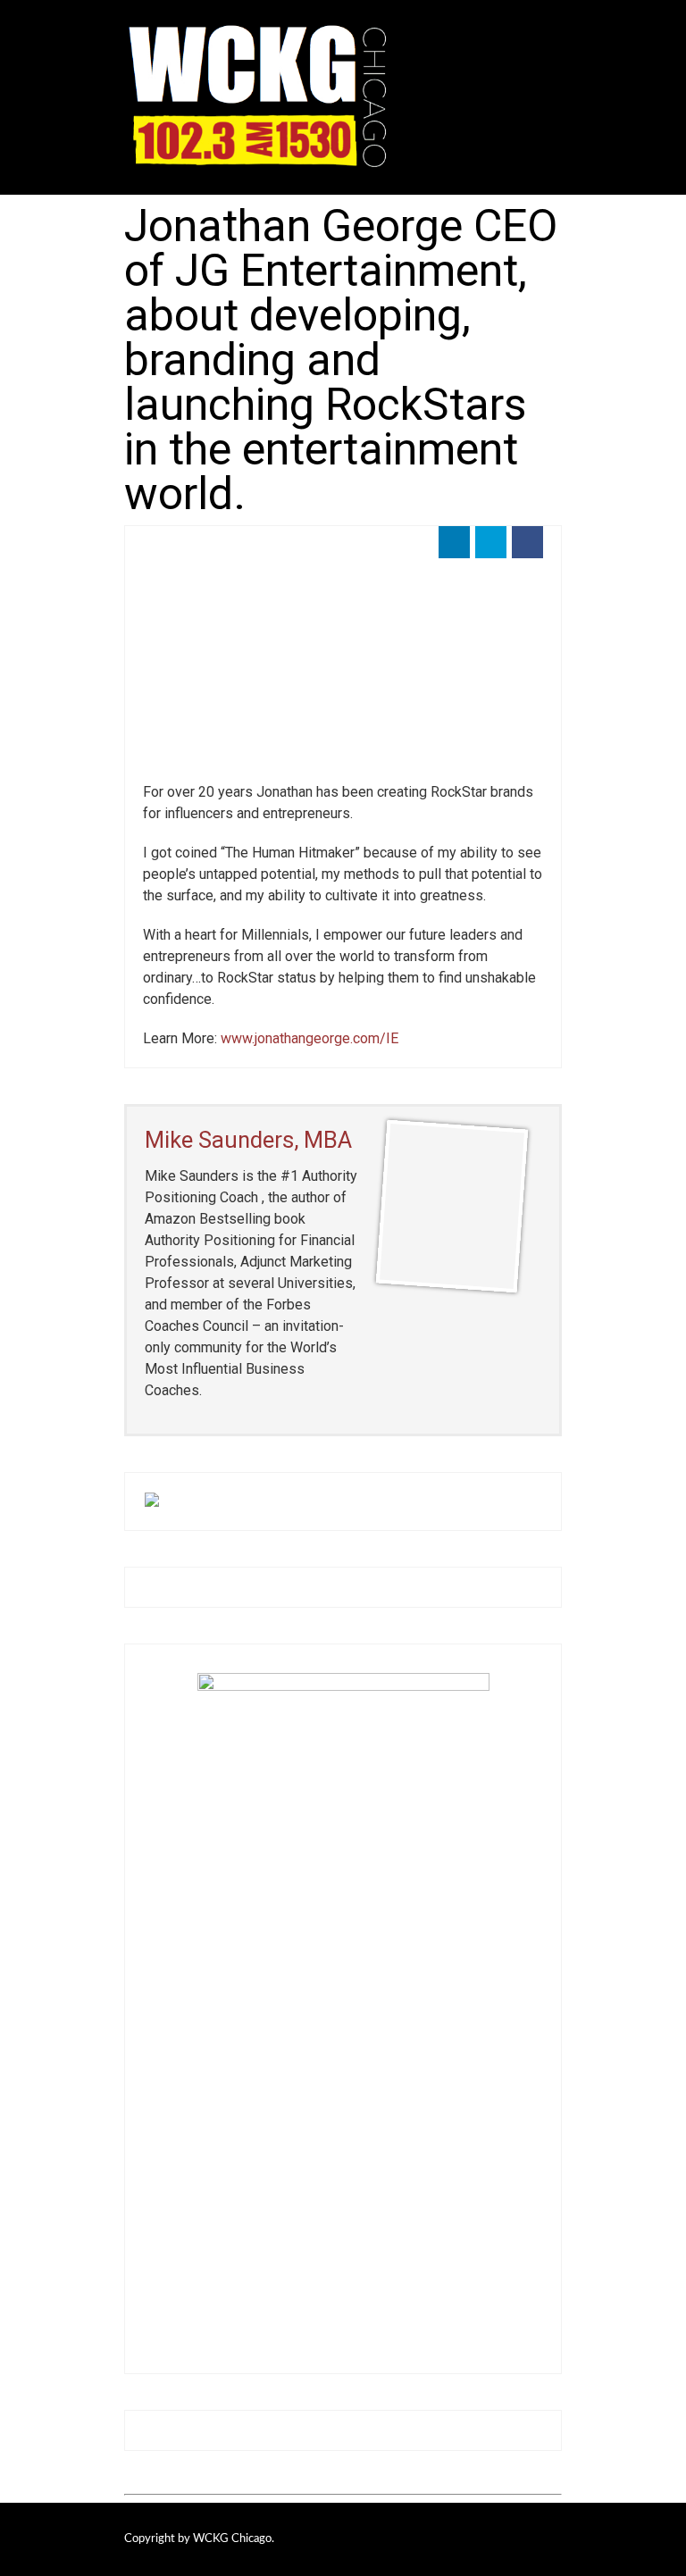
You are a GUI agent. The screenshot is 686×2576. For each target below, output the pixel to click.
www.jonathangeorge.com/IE (308, 1038)
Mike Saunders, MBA (248, 1140)
